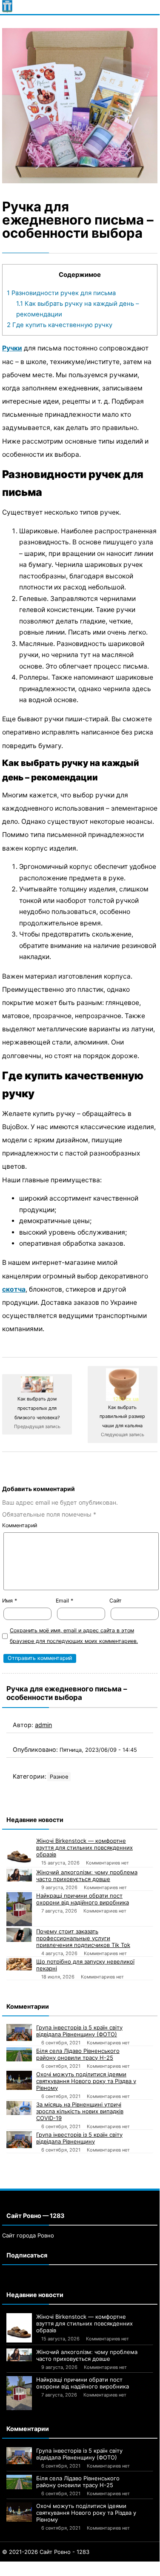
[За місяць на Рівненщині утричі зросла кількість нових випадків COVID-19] (19, 2108)
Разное (59, 1777)
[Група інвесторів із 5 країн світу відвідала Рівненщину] (19, 2140)
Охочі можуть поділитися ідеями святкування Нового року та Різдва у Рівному (86, 2081)
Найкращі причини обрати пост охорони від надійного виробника (83, 1899)
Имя (10, 1601)
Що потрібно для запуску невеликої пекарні (85, 1965)
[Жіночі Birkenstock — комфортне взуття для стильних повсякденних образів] (19, 1852)
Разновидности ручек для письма (61, 293)
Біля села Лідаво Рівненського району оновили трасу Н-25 (78, 2054)
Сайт (116, 1601)
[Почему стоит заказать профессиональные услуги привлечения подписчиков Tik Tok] (19, 1935)
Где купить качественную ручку (60, 325)
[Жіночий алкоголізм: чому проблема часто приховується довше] (19, 1875)
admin (43, 1725)
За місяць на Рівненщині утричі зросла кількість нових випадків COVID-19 (80, 2111)
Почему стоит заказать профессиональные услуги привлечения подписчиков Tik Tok (83, 1938)
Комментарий (20, 1525)
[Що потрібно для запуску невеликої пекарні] (19, 1964)
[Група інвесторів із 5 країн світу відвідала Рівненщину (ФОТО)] (19, 2032)
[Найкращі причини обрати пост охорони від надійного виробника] (19, 1909)
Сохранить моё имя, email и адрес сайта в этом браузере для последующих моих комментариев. (74, 1636)
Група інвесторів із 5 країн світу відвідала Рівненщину (79, 2138)
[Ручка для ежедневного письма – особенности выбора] (80, 106)
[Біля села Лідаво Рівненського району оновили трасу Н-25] (19, 2055)
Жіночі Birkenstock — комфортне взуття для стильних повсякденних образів (84, 1847)
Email (64, 1601)
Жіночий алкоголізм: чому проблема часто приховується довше (87, 1876)
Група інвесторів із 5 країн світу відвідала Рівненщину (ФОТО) (79, 2031)
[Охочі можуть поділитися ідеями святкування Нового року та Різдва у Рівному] (19, 2080)
